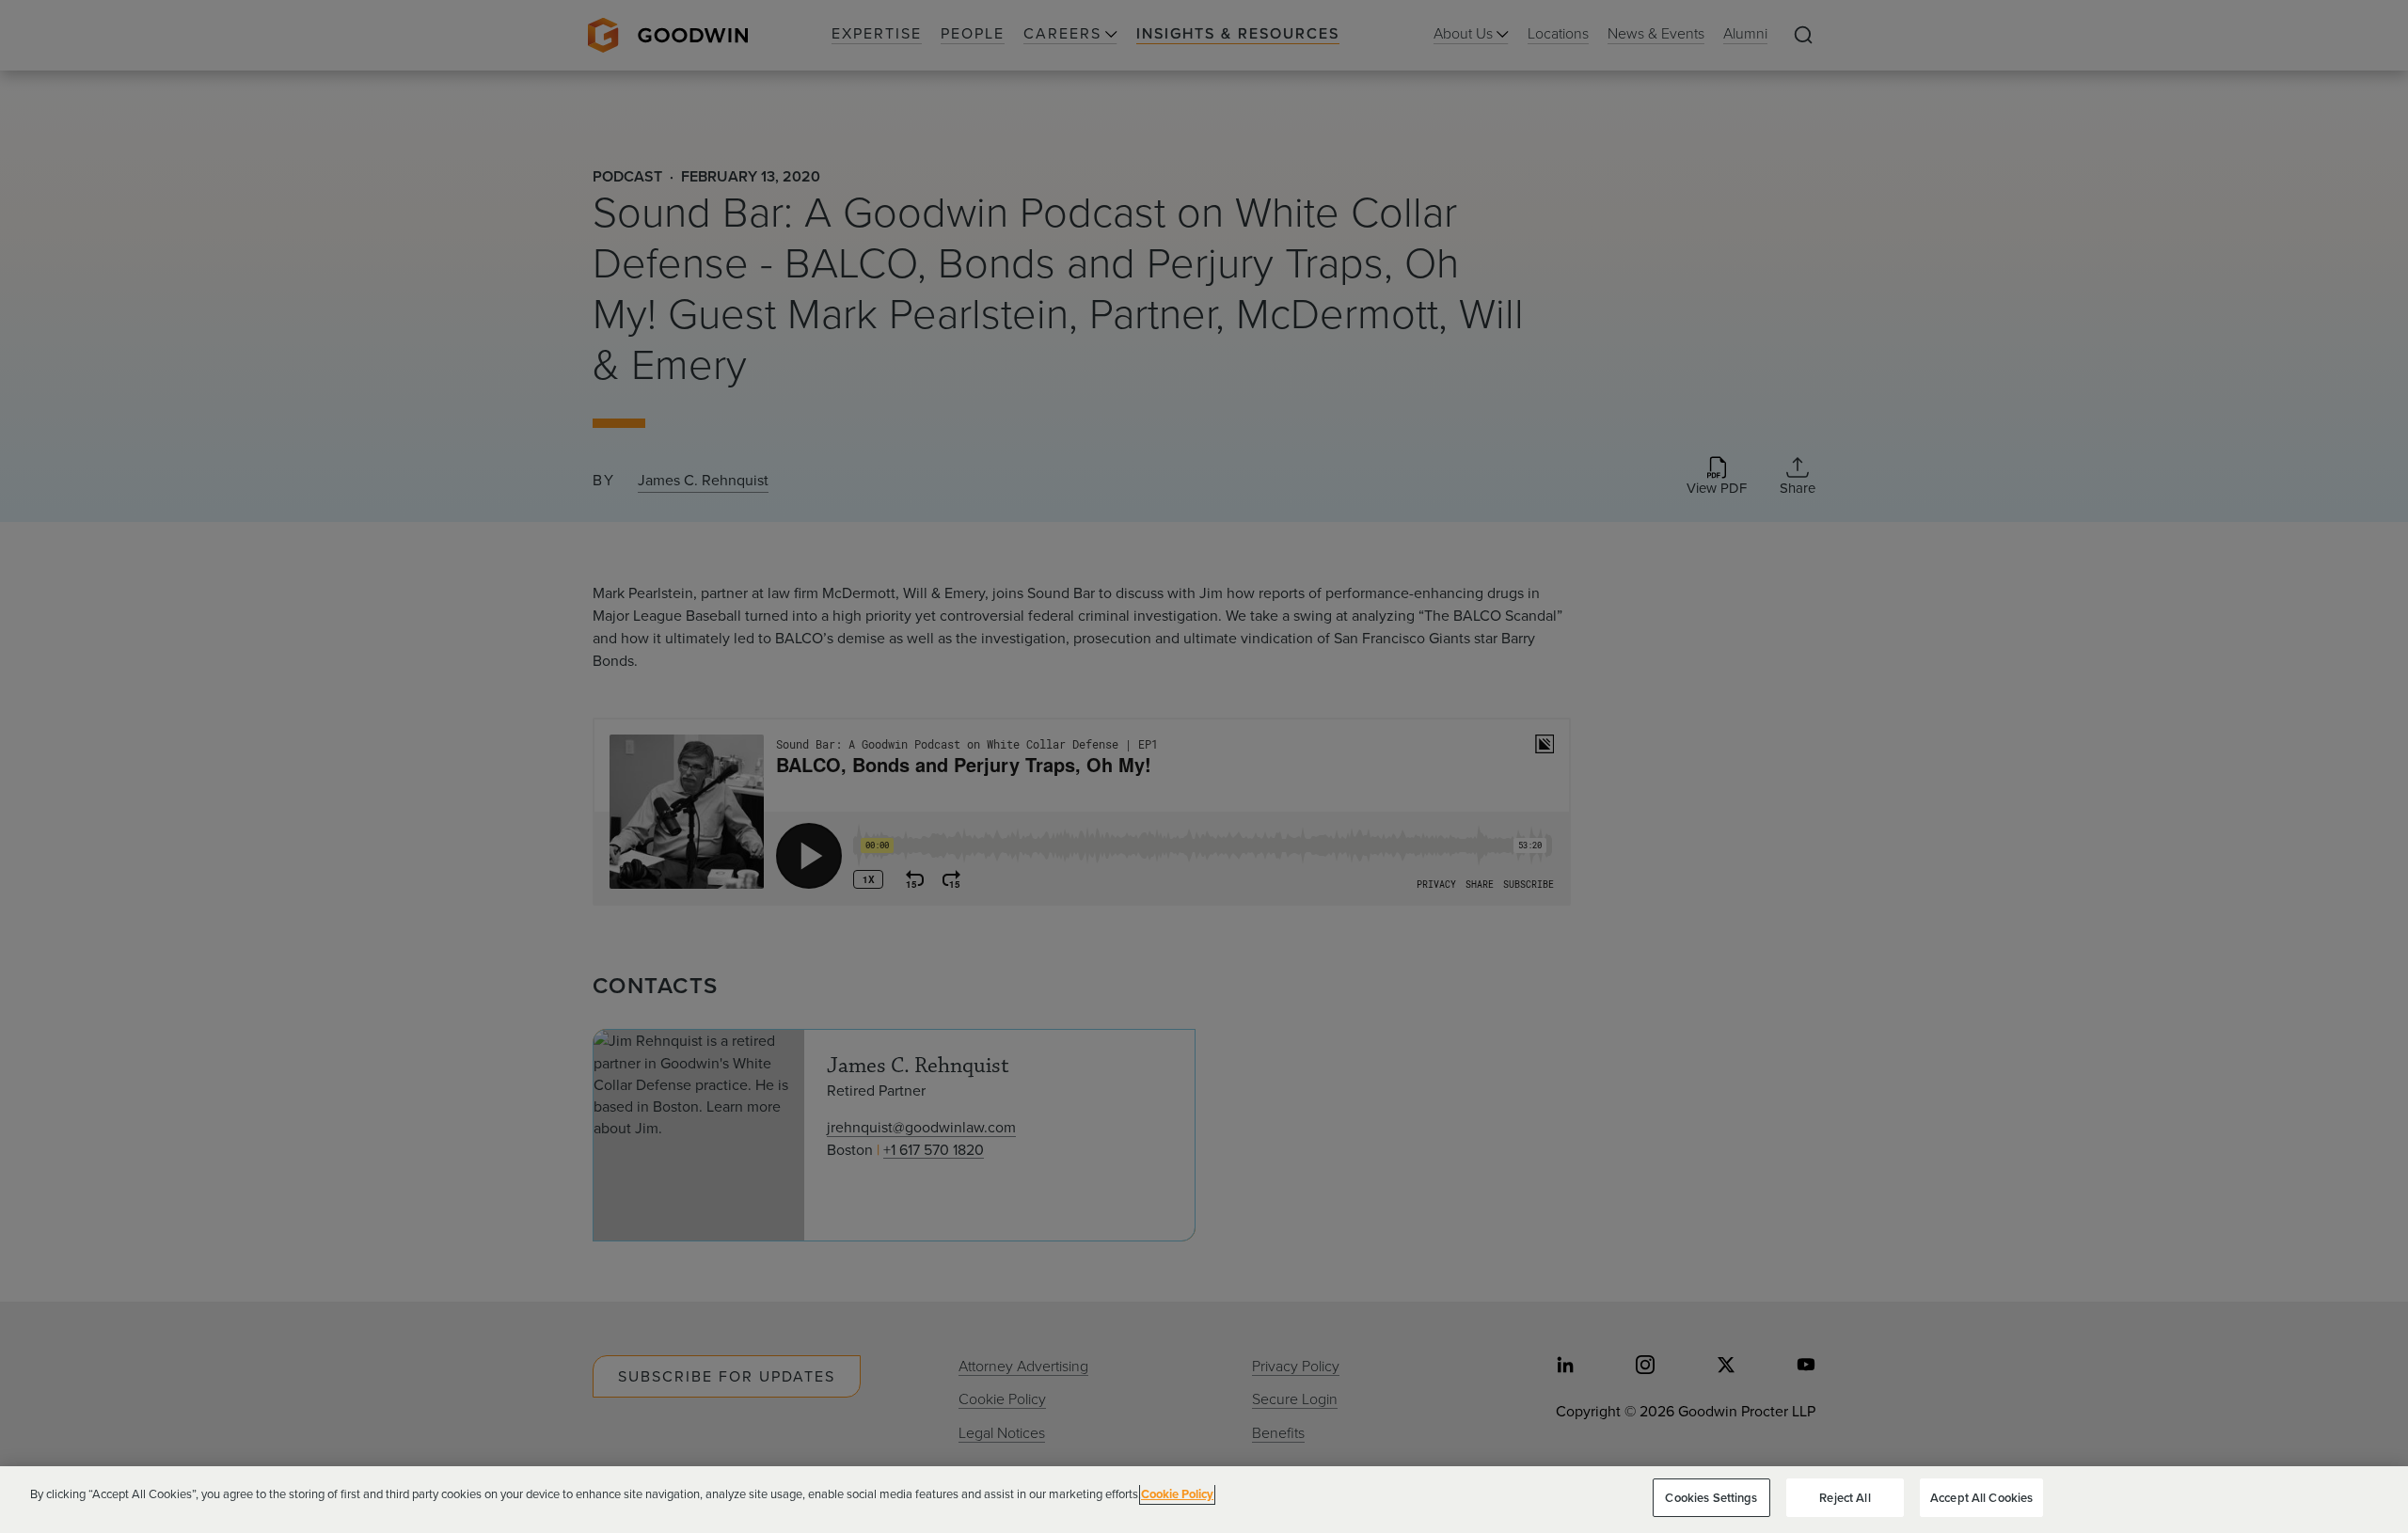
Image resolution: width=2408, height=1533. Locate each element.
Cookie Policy (1177, 1494)
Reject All (1845, 1498)
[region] (1204, 1500)
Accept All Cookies (1981, 1498)
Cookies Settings (1711, 1498)
